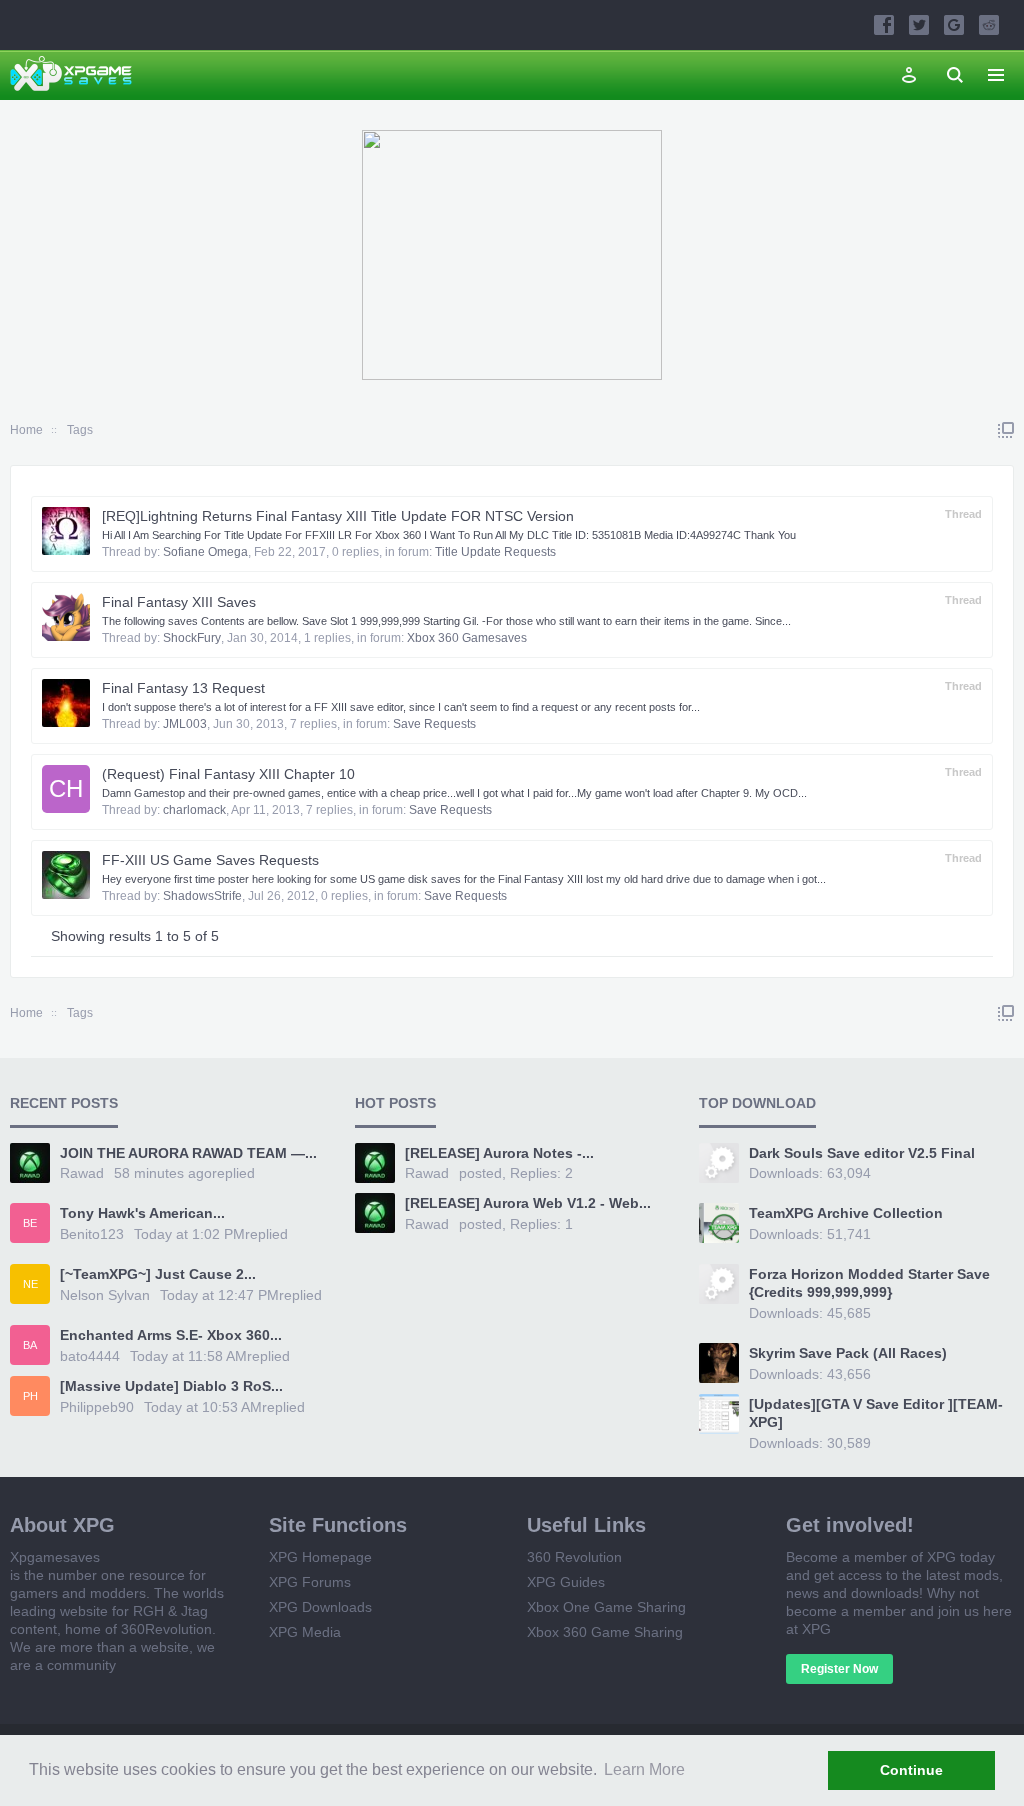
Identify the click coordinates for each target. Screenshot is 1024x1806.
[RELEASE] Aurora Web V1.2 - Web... (528, 1203)
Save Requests (434, 724)
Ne (30, 1284)
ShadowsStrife (202, 896)
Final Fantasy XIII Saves (179, 602)
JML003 (185, 724)
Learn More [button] (644, 1769)
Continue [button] (911, 1770)
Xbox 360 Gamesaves (467, 638)
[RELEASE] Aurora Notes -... (499, 1153)
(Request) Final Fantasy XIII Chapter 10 (228, 774)
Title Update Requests (495, 552)
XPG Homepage (320, 1557)
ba (30, 1345)
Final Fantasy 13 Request (183, 688)
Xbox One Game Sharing (606, 1607)
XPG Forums (310, 1582)
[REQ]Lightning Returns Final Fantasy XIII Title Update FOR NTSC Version (338, 516)
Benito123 (92, 1234)
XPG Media (305, 1632)
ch (66, 788)
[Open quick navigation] (1006, 430)
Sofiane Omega (205, 552)
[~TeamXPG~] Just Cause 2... (158, 1274)
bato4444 (90, 1356)
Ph (30, 1396)
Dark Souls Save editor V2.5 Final (862, 1153)
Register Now (839, 1669)
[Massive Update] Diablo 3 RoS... (171, 1386)
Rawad (82, 1173)
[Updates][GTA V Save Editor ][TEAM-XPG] (876, 1413)
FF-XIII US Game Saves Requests (210, 860)
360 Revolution (574, 1557)
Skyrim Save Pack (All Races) (848, 1353)
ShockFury (192, 638)
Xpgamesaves (55, 1557)
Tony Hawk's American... (142, 1213)
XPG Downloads (320, 1607)
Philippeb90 (97, 1407)
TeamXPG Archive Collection (846, 1213)
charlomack (194, 810)
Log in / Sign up (909, 75)
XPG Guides (566, 1582)
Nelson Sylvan (105, 1295)
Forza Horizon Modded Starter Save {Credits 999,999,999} (869, 1283)
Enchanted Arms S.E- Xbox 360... (171, 1335)
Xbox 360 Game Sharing (605, 1632)
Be (30, 1223)
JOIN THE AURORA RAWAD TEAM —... (188, 1153)
